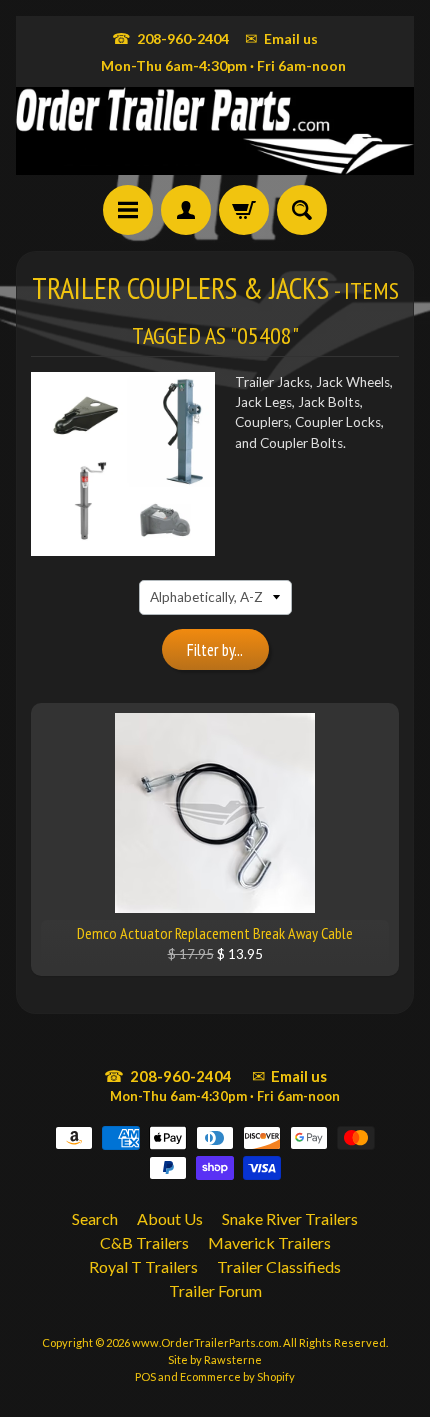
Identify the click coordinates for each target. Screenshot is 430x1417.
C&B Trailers (144, 1242)
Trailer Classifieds (279, 1266)
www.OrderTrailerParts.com (205, 1342)
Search (95, 1218)
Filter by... (215, 650)
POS (145, 1376)
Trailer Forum (215, 1290)
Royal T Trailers (143, 1266)
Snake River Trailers (290, 1218)
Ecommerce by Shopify (237, 1376)
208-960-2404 (170, 38)
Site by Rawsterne (215, 1359)
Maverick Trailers (269, 1242)
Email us (281, 38)
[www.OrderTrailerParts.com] (215, 131)
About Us (170, 1218)
